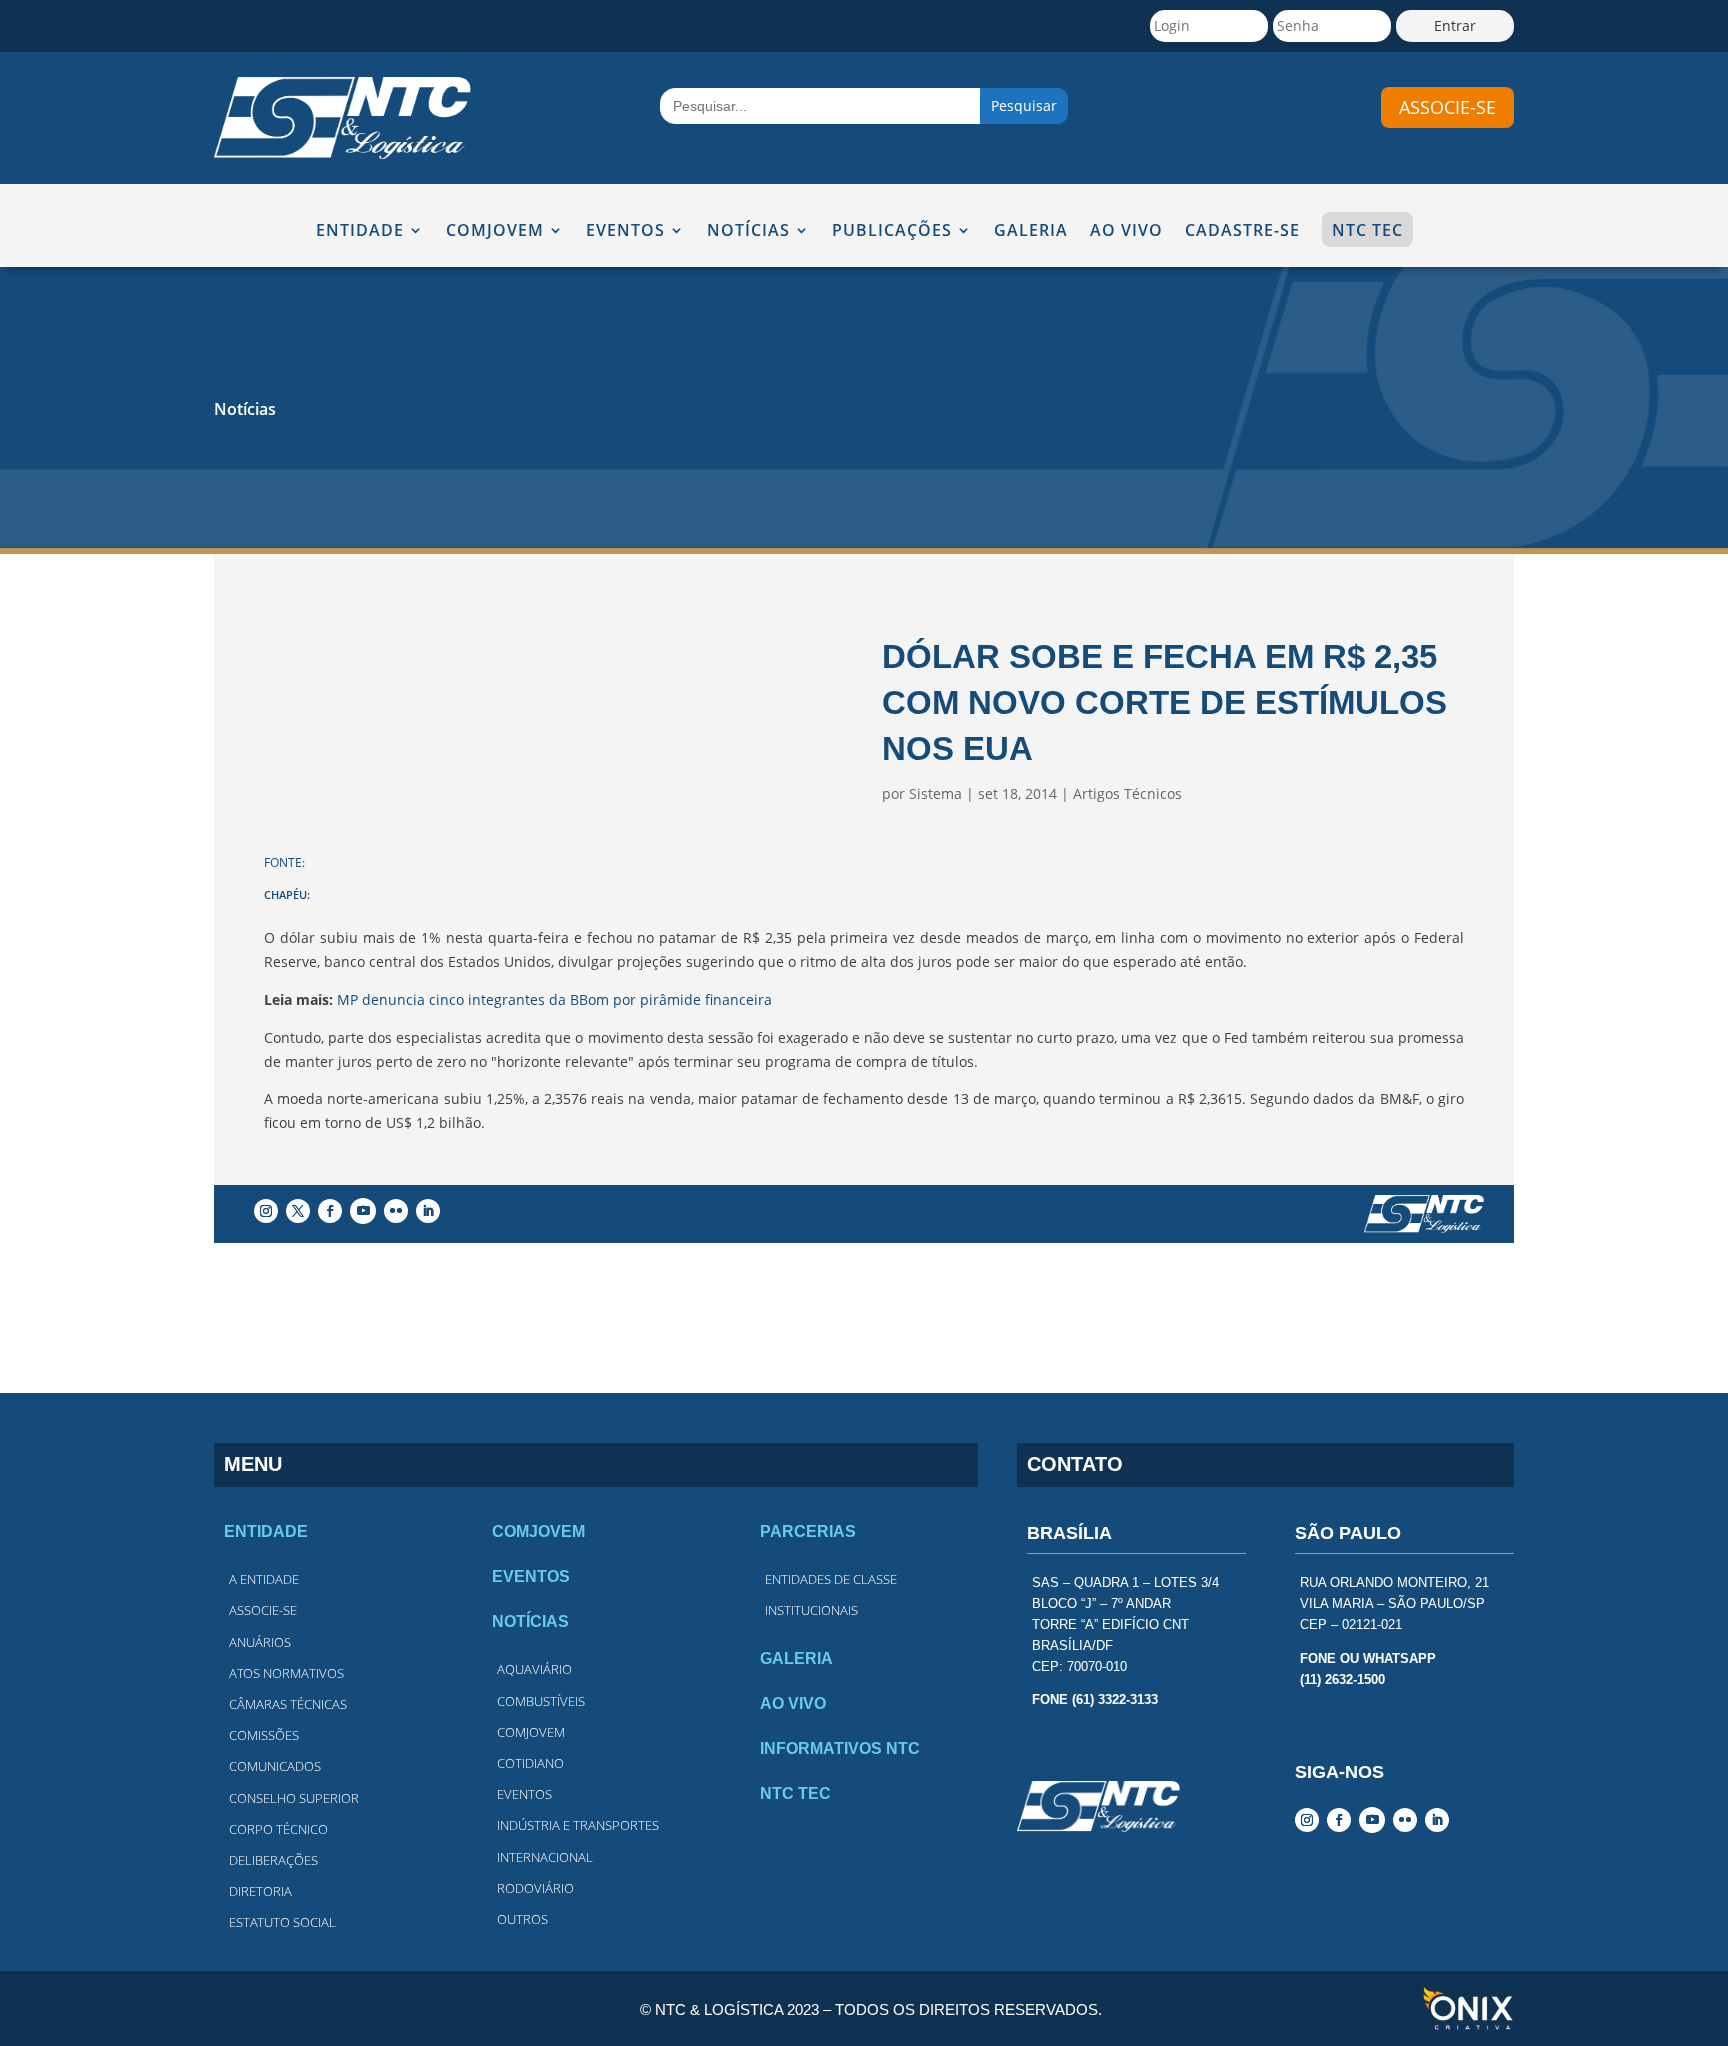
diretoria (260, 1891)
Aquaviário (534, 1669)
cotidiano (530, 1763)
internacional (545, 1857)
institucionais (811, 1610)
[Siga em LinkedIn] (428, 1211)
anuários (260, 1642)
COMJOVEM (495, 231)
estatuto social (282, 1922)
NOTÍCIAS (748, 231)
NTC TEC (1367, 230)
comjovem (531, 1732)
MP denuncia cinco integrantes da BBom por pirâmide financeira (554, 999)
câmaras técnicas (288, 1704)
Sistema (935, 793)
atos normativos (286, 1673)
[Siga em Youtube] (363, 1211)
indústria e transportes (578, 1825)
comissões (264, 1735)
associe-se (1447, 107)
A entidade (264, 1579)
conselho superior (294, 1798)
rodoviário (535, 1888)
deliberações (273, 1860)
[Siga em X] (298, 1211)
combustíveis (541, 1701)
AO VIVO (1126, 231)
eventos (524, 1794)
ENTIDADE (360, 231)
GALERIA (1031, 231)
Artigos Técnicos (1127, 793)
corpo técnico (278, 1829)
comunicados (275, 1766)
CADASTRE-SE (1242, 231)
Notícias (245, 409)
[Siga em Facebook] (330, 1211)
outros (522, 1919)
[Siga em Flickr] (396, 1211)
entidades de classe (831, 1579)
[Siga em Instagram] (266, 1211)
